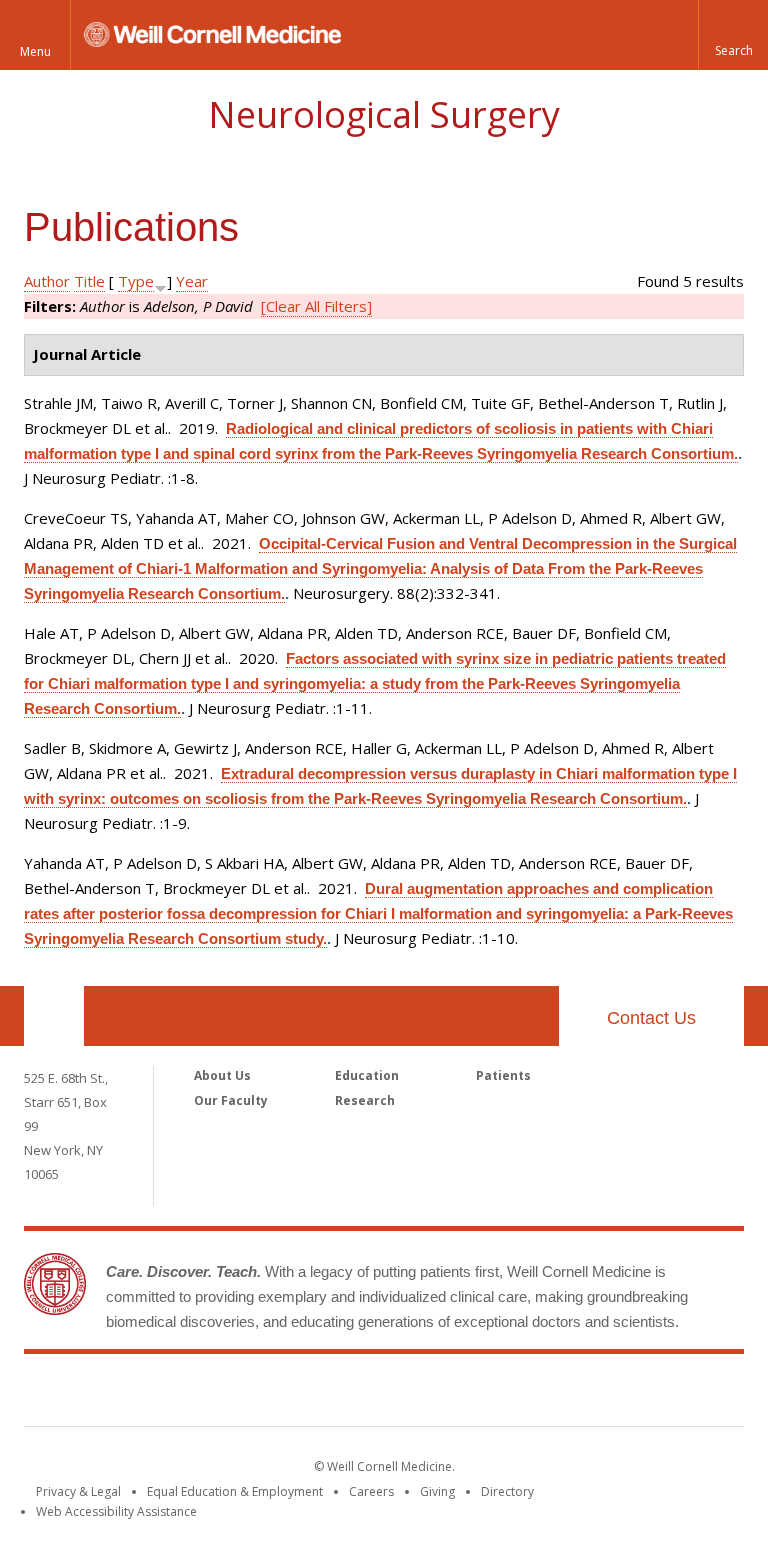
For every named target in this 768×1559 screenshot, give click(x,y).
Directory (507, 1491)
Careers (371, 1491)
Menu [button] (35, 51)
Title (89, 281)
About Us (222, 1075)
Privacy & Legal (78, 1491)
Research (365, 1100)
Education (367, 1075)
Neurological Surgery (384, 114)
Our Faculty (231, 1100)
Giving (437, 1491)
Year (192, 281)
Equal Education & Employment (235, 1491)
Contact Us (651, 1018)
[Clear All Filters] (316, 306)
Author (47, 281)
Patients (503, 1075)
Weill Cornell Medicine (384, 1394)
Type (136, 281)
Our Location (54, 1016)
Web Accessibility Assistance (116, 1511)
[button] (733, 35)
